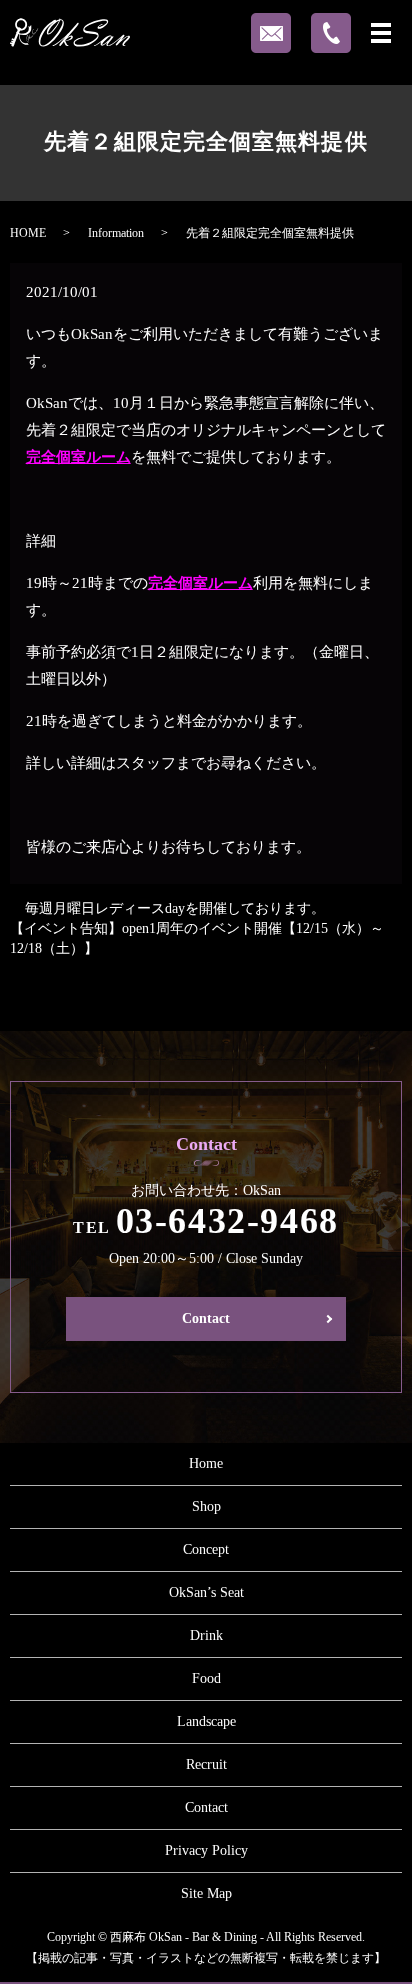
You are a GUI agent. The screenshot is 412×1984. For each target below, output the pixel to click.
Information (116, 233)
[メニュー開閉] (381, 33)
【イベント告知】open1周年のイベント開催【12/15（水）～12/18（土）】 (197, 938)
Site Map (206, 1893)
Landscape (206, 1721)
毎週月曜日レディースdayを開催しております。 (175, 908)
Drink (206, 1635)
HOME (28, 233)
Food (206, 1678)
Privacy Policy (206, 1850)
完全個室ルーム (78, 457)
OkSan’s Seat (206, 1592)
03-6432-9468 (227, 1221)
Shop (206, 1506)
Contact (206, 1318)
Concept (206, 1549)
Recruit (206, 1764)
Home (206, 1463)
